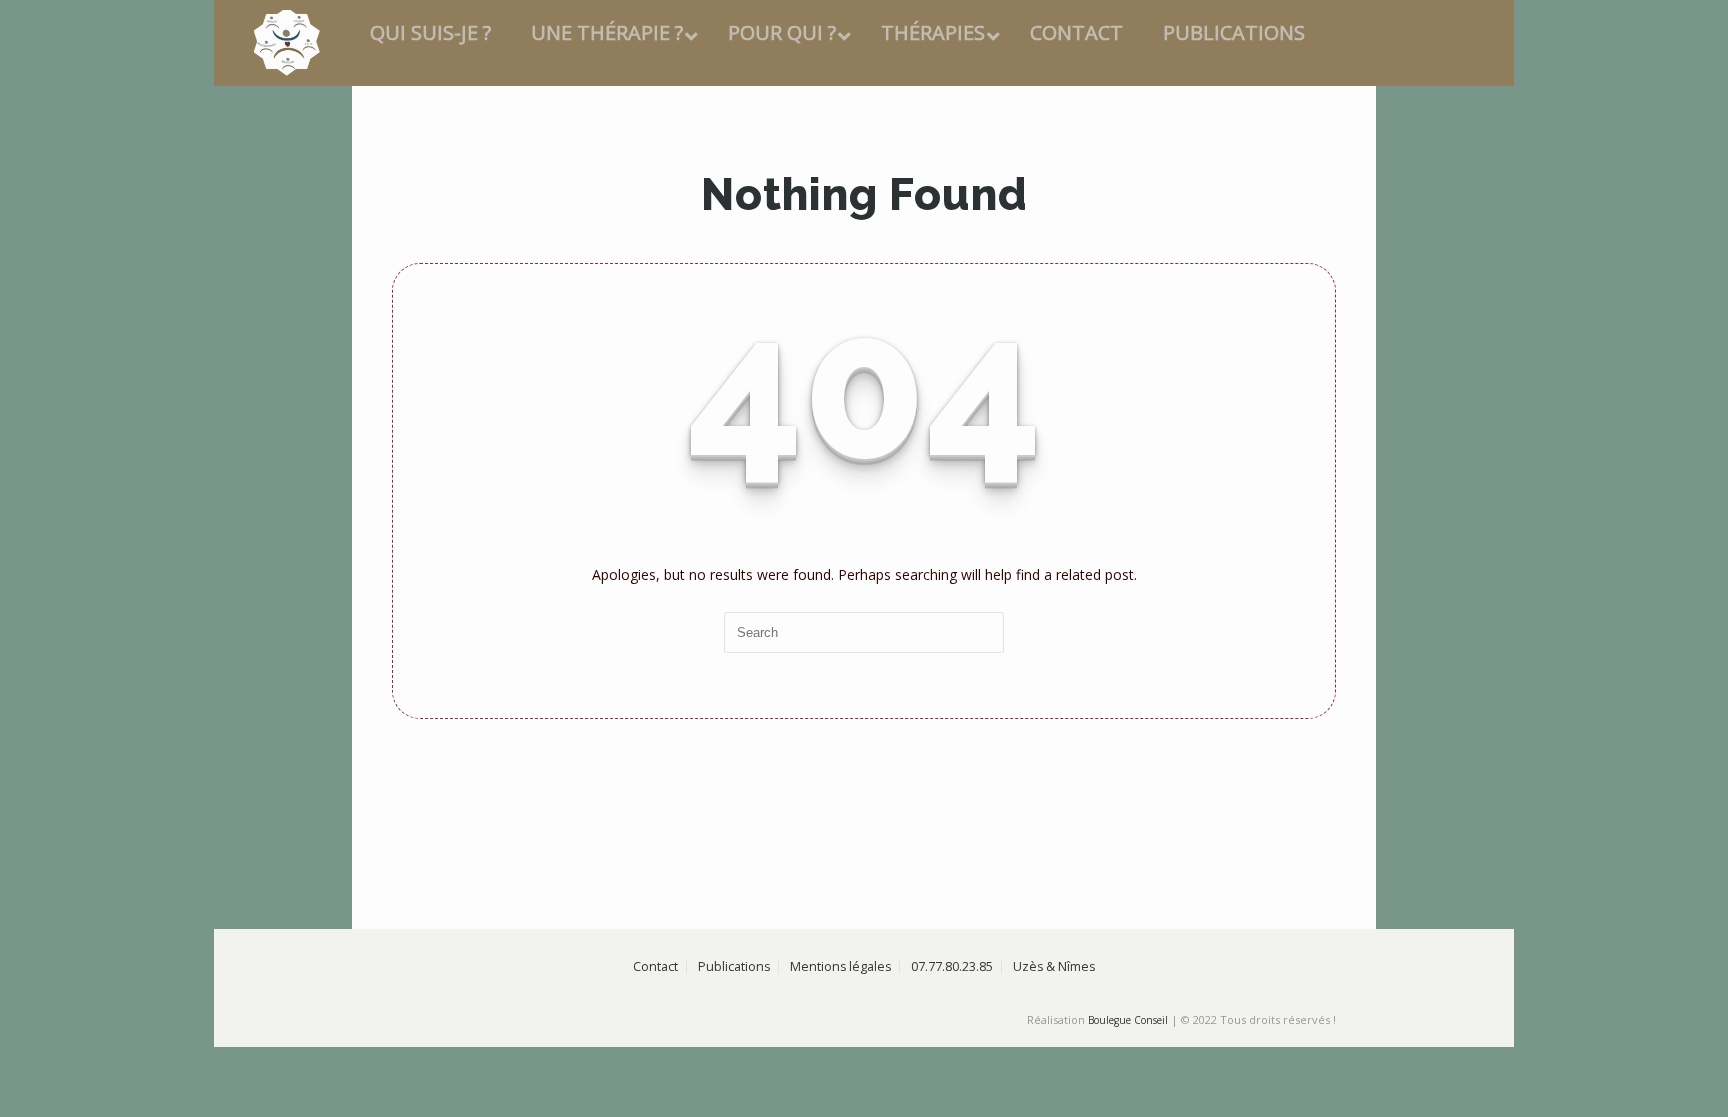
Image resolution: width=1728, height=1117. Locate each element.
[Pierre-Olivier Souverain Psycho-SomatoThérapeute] (419, 43)
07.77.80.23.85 (952, 1098)
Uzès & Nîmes (1054, 1098)
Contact (655, 1098)
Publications (734, 1098)
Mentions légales (840, 1098)
